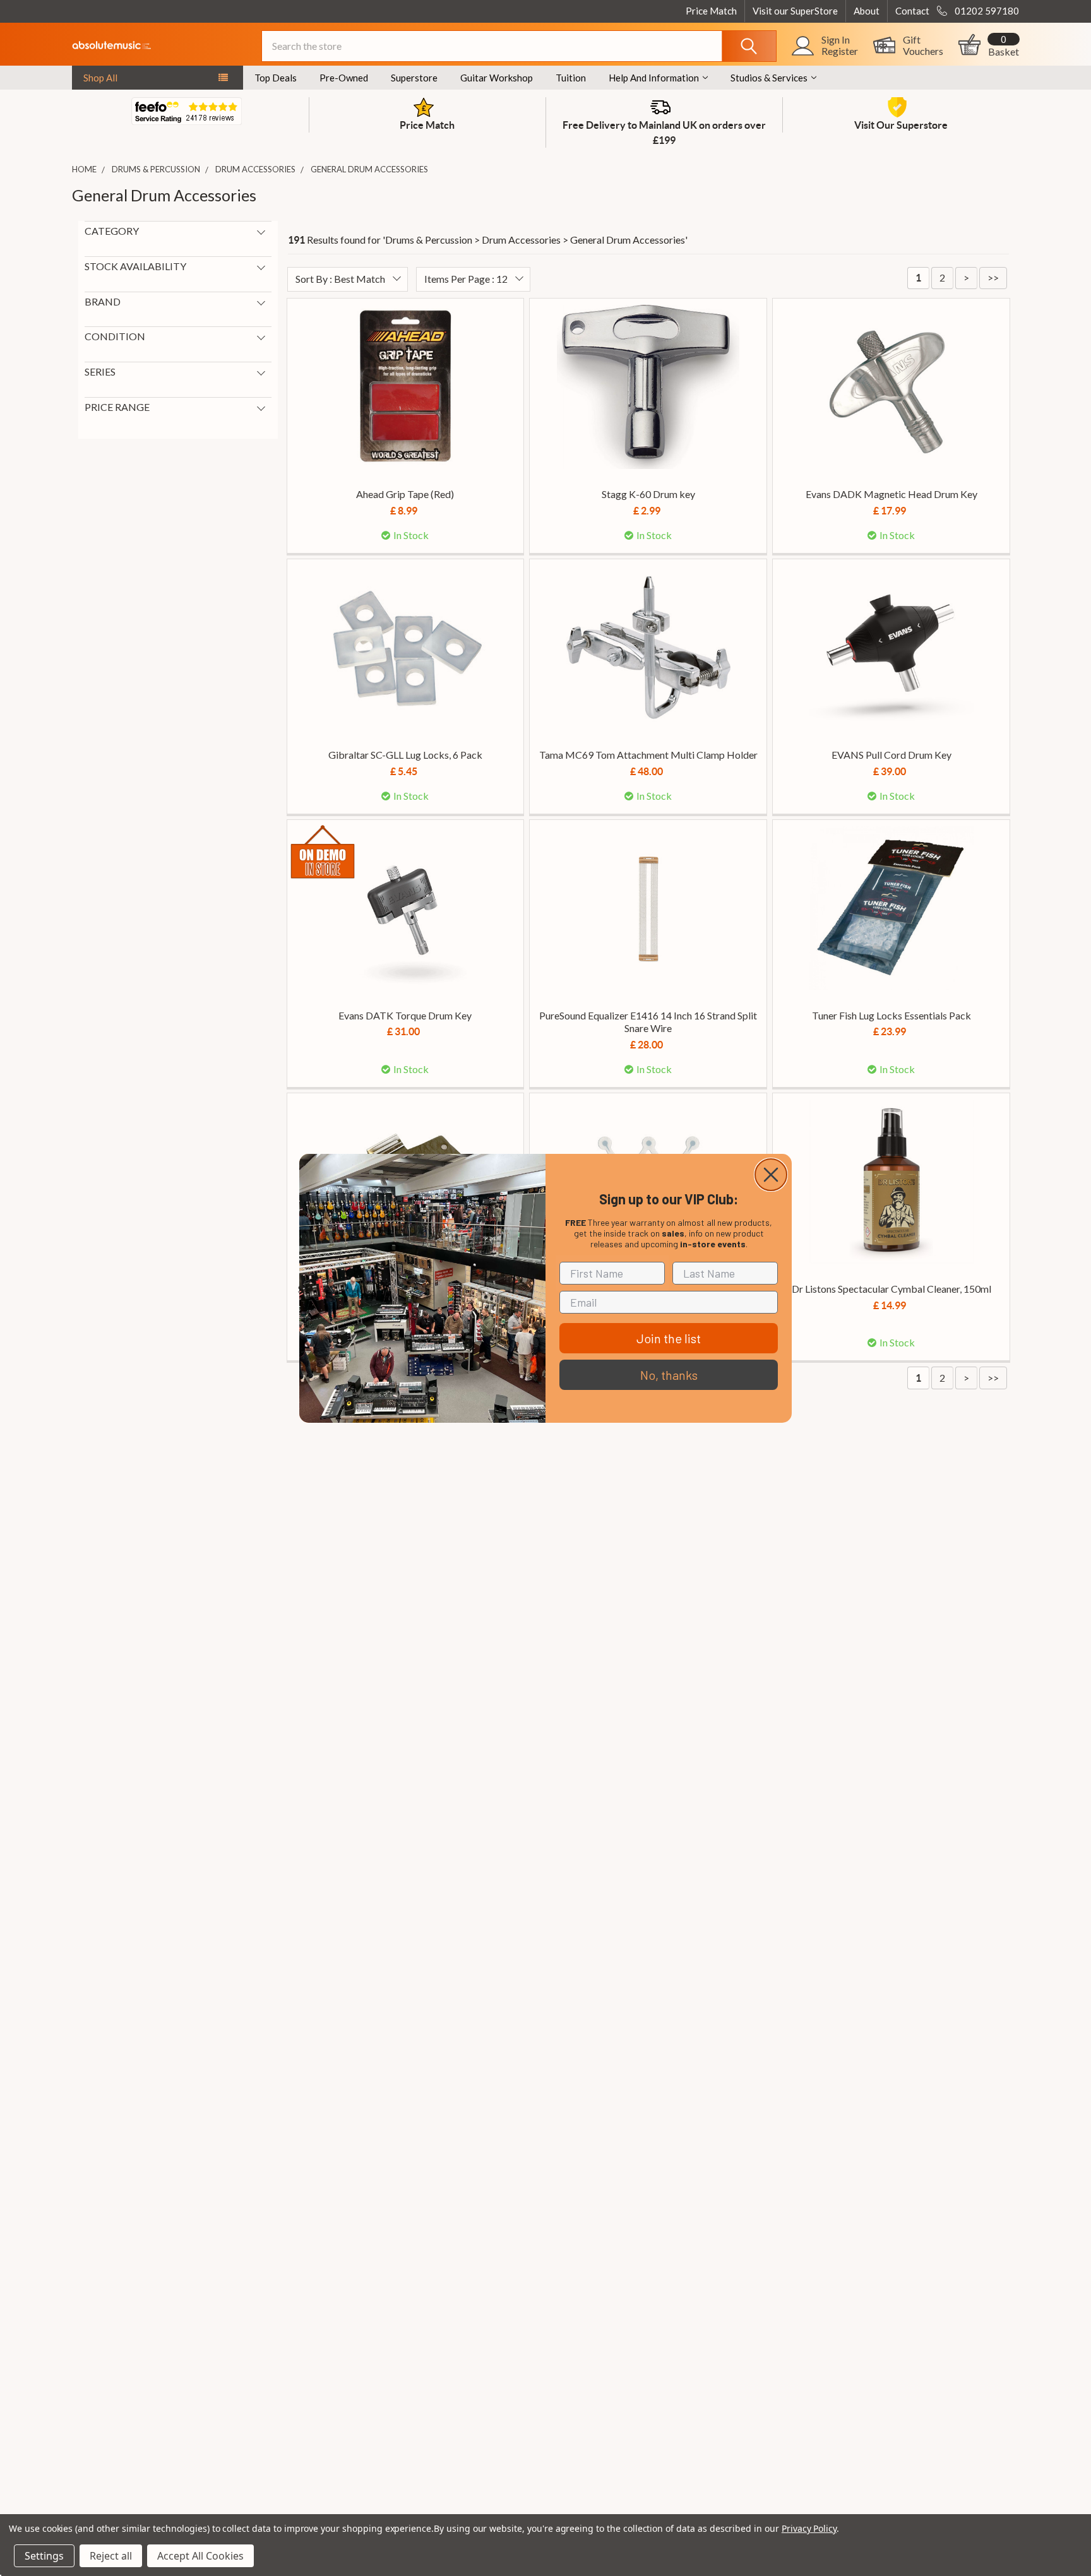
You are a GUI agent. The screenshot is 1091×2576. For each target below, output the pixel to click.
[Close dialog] (771, 1175)
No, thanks (669, 1375)
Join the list (669, 1338)
